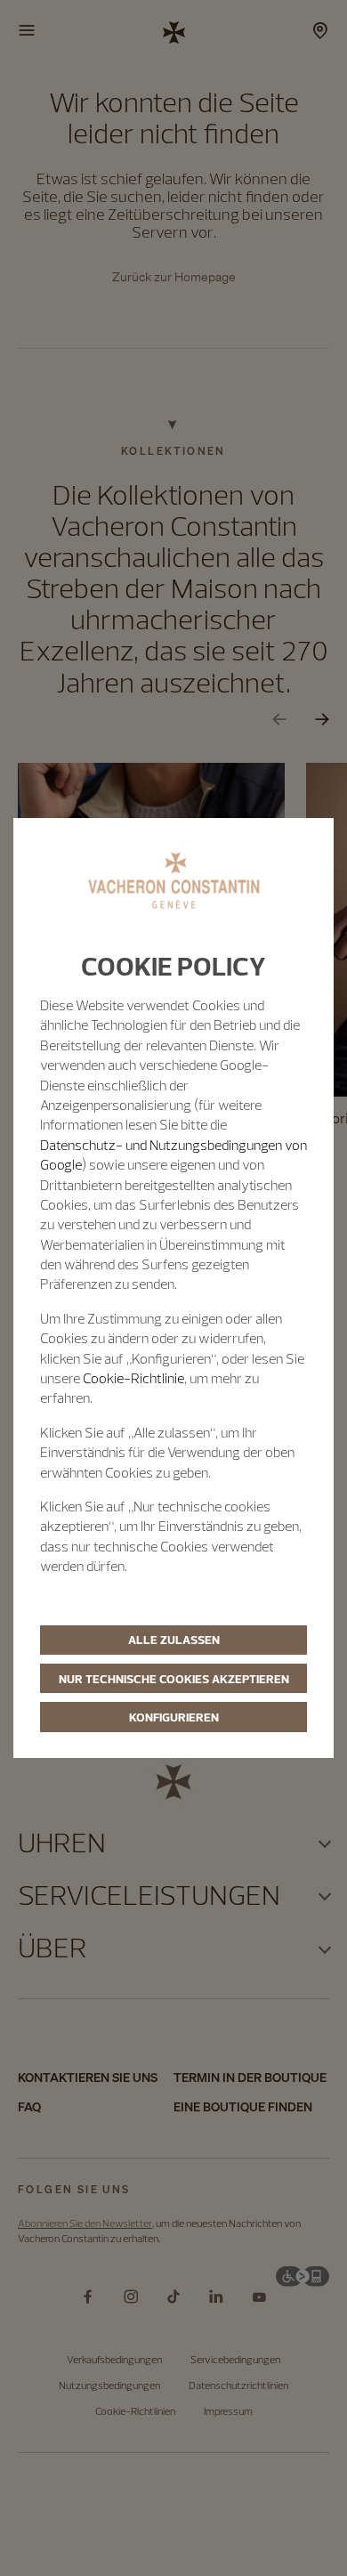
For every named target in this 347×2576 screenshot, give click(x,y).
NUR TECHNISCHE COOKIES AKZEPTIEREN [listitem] (174, 1679)
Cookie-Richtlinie (133, 1378)
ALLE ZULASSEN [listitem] (174, 1640)
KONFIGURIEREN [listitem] (174, 1717)
